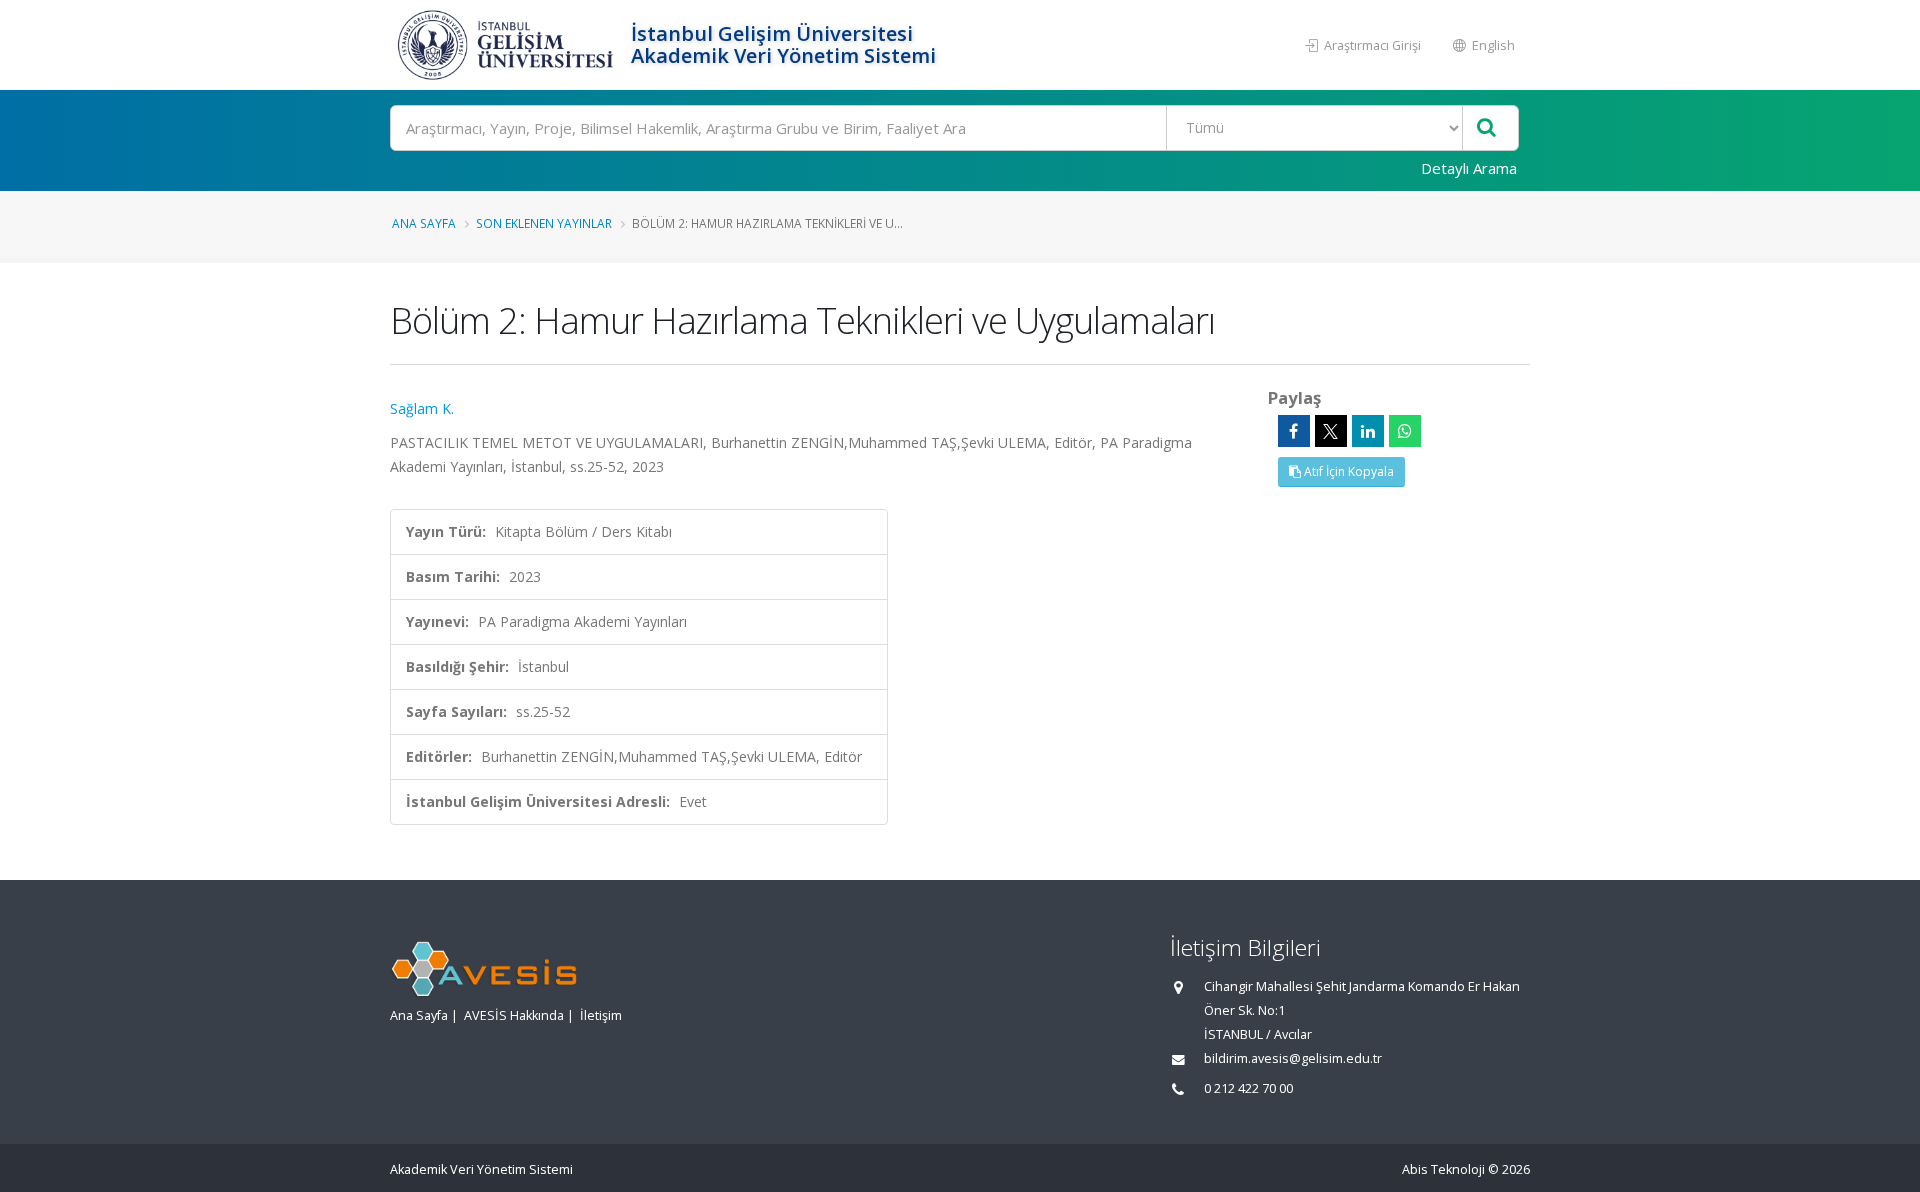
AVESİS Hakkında (514, 1015)
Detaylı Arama (1469, 168)
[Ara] (1486, 128)
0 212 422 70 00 (1248, 1088)
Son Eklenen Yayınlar (544, 223)
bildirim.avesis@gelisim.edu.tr (1293, 1058)
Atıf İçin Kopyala (1347, 471)
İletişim (601, 1015)
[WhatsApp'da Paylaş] (1405, 431)
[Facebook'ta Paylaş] (1294, 431)
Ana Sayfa (424, 223)
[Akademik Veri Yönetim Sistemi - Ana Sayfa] (508, 45)
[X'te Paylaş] (1331, 431)
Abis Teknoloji (1443, 1169)
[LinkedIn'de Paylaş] (1368, 431)
